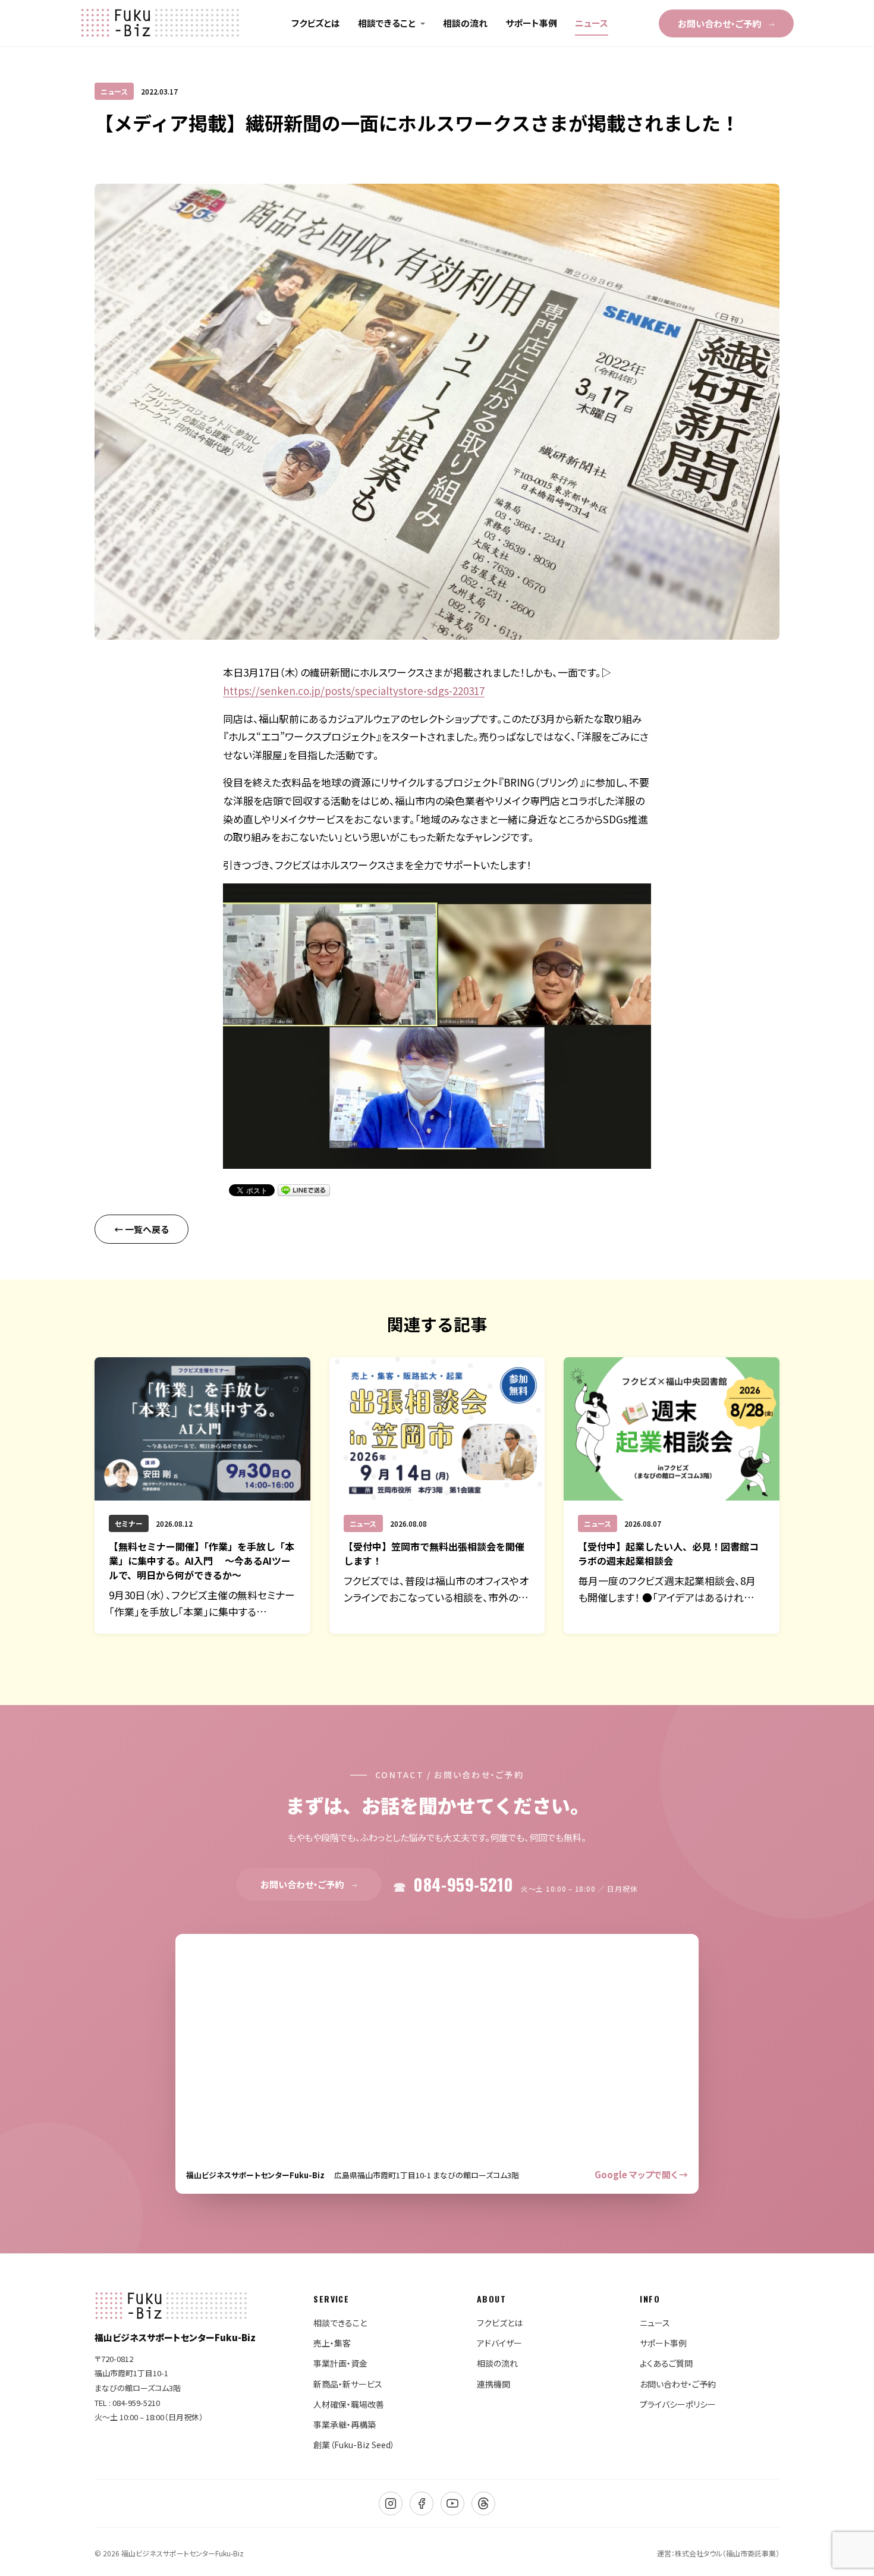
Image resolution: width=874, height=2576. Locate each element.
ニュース (592, 23)
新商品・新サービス (348, 2384)
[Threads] (483, 2503)
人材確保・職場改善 (349, 2404)
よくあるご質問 (666, 2363)
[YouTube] (452, 2503)
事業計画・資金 (340, 2363)
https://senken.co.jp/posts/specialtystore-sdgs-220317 (354, 691)
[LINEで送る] (304, 1190)
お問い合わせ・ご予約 (726, 23)
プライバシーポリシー (678, 2404)
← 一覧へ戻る (142, 1229)
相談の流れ (465, 23)
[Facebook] (422, 2503)
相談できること (387, 23)
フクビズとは (316, 23)
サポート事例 (531, 23)
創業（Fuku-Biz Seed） (354, 2445)
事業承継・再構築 (345, 2424)
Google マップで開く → (641, 2174)
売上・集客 (332, 2343)
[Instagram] (391, 2503)
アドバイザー (499, 2343)
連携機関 (493, 2384)
